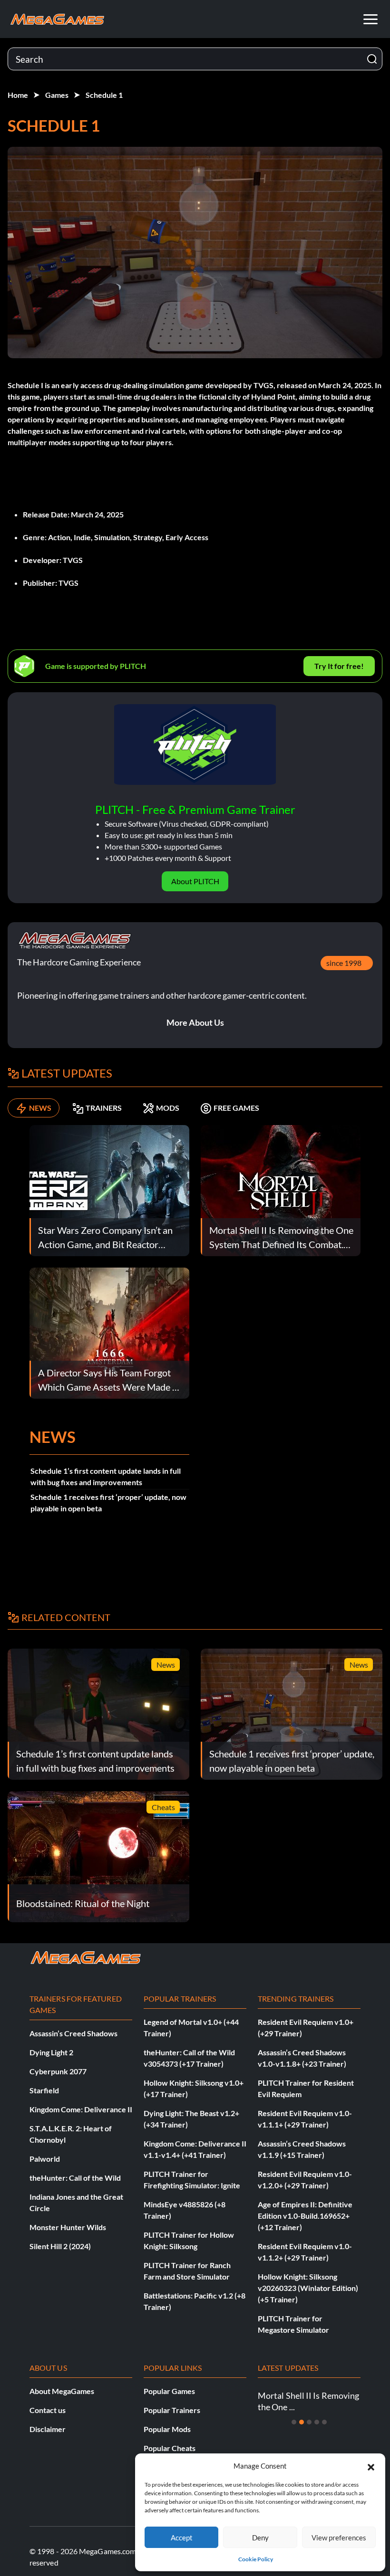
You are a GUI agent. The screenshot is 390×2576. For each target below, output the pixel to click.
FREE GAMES (236, 1108)
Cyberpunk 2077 (58, 2071)
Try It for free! (339, 666)
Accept (182, 2538)
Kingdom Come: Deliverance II (81, 2109)
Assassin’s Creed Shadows (73, 2033)
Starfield (44, 2090)
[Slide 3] (309, 2422)
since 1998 (344, 963)
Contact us (48, 2410)
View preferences (339, 2538)
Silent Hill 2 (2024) (60, 2246)
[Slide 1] (294, 2422)
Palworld (45, 2159)
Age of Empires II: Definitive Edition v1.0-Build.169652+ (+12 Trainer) (305, 2216)
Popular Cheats (170, 2448)
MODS (168, 1108)
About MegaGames (62, 2391)
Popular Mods (167, 2429)
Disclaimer (48, 2429)
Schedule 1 (104, 95)
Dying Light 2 (51, 2052)
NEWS (40, 1108)
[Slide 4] (317, 2422)
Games (57, 95)
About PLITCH (195, 881)
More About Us (195, 1022)
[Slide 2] (302, 2422)
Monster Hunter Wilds (68, 2227)
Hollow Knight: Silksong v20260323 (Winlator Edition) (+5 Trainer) (308, 2288)
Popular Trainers (172, 2410)
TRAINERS (104, 1108)
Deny (260, 2538)
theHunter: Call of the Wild (75, 2178)
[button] (371, 2466)
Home (18, 95)
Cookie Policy (256, 2559)
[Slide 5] (324, 2422)
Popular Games (169, 2391)
